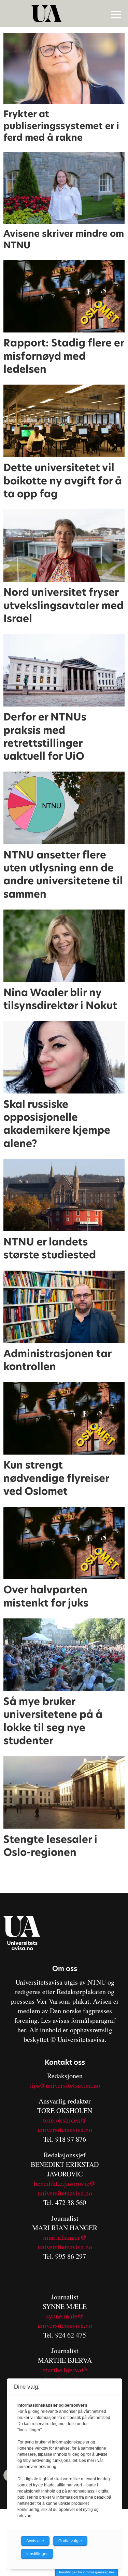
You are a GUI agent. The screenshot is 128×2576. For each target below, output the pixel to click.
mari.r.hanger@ (65, 2237)
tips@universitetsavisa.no (65, 2085)
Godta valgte (70, 2541)
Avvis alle (35, 2541)
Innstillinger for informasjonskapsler (87, 2572)
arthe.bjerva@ (68, 2370)
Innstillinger (37, 2554)
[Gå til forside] (65, 14)
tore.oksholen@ (65, 2120)
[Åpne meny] (116, 14)
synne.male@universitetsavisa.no (65, 2321)
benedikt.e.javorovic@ (65, 2183)
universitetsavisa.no (65, 2130)
